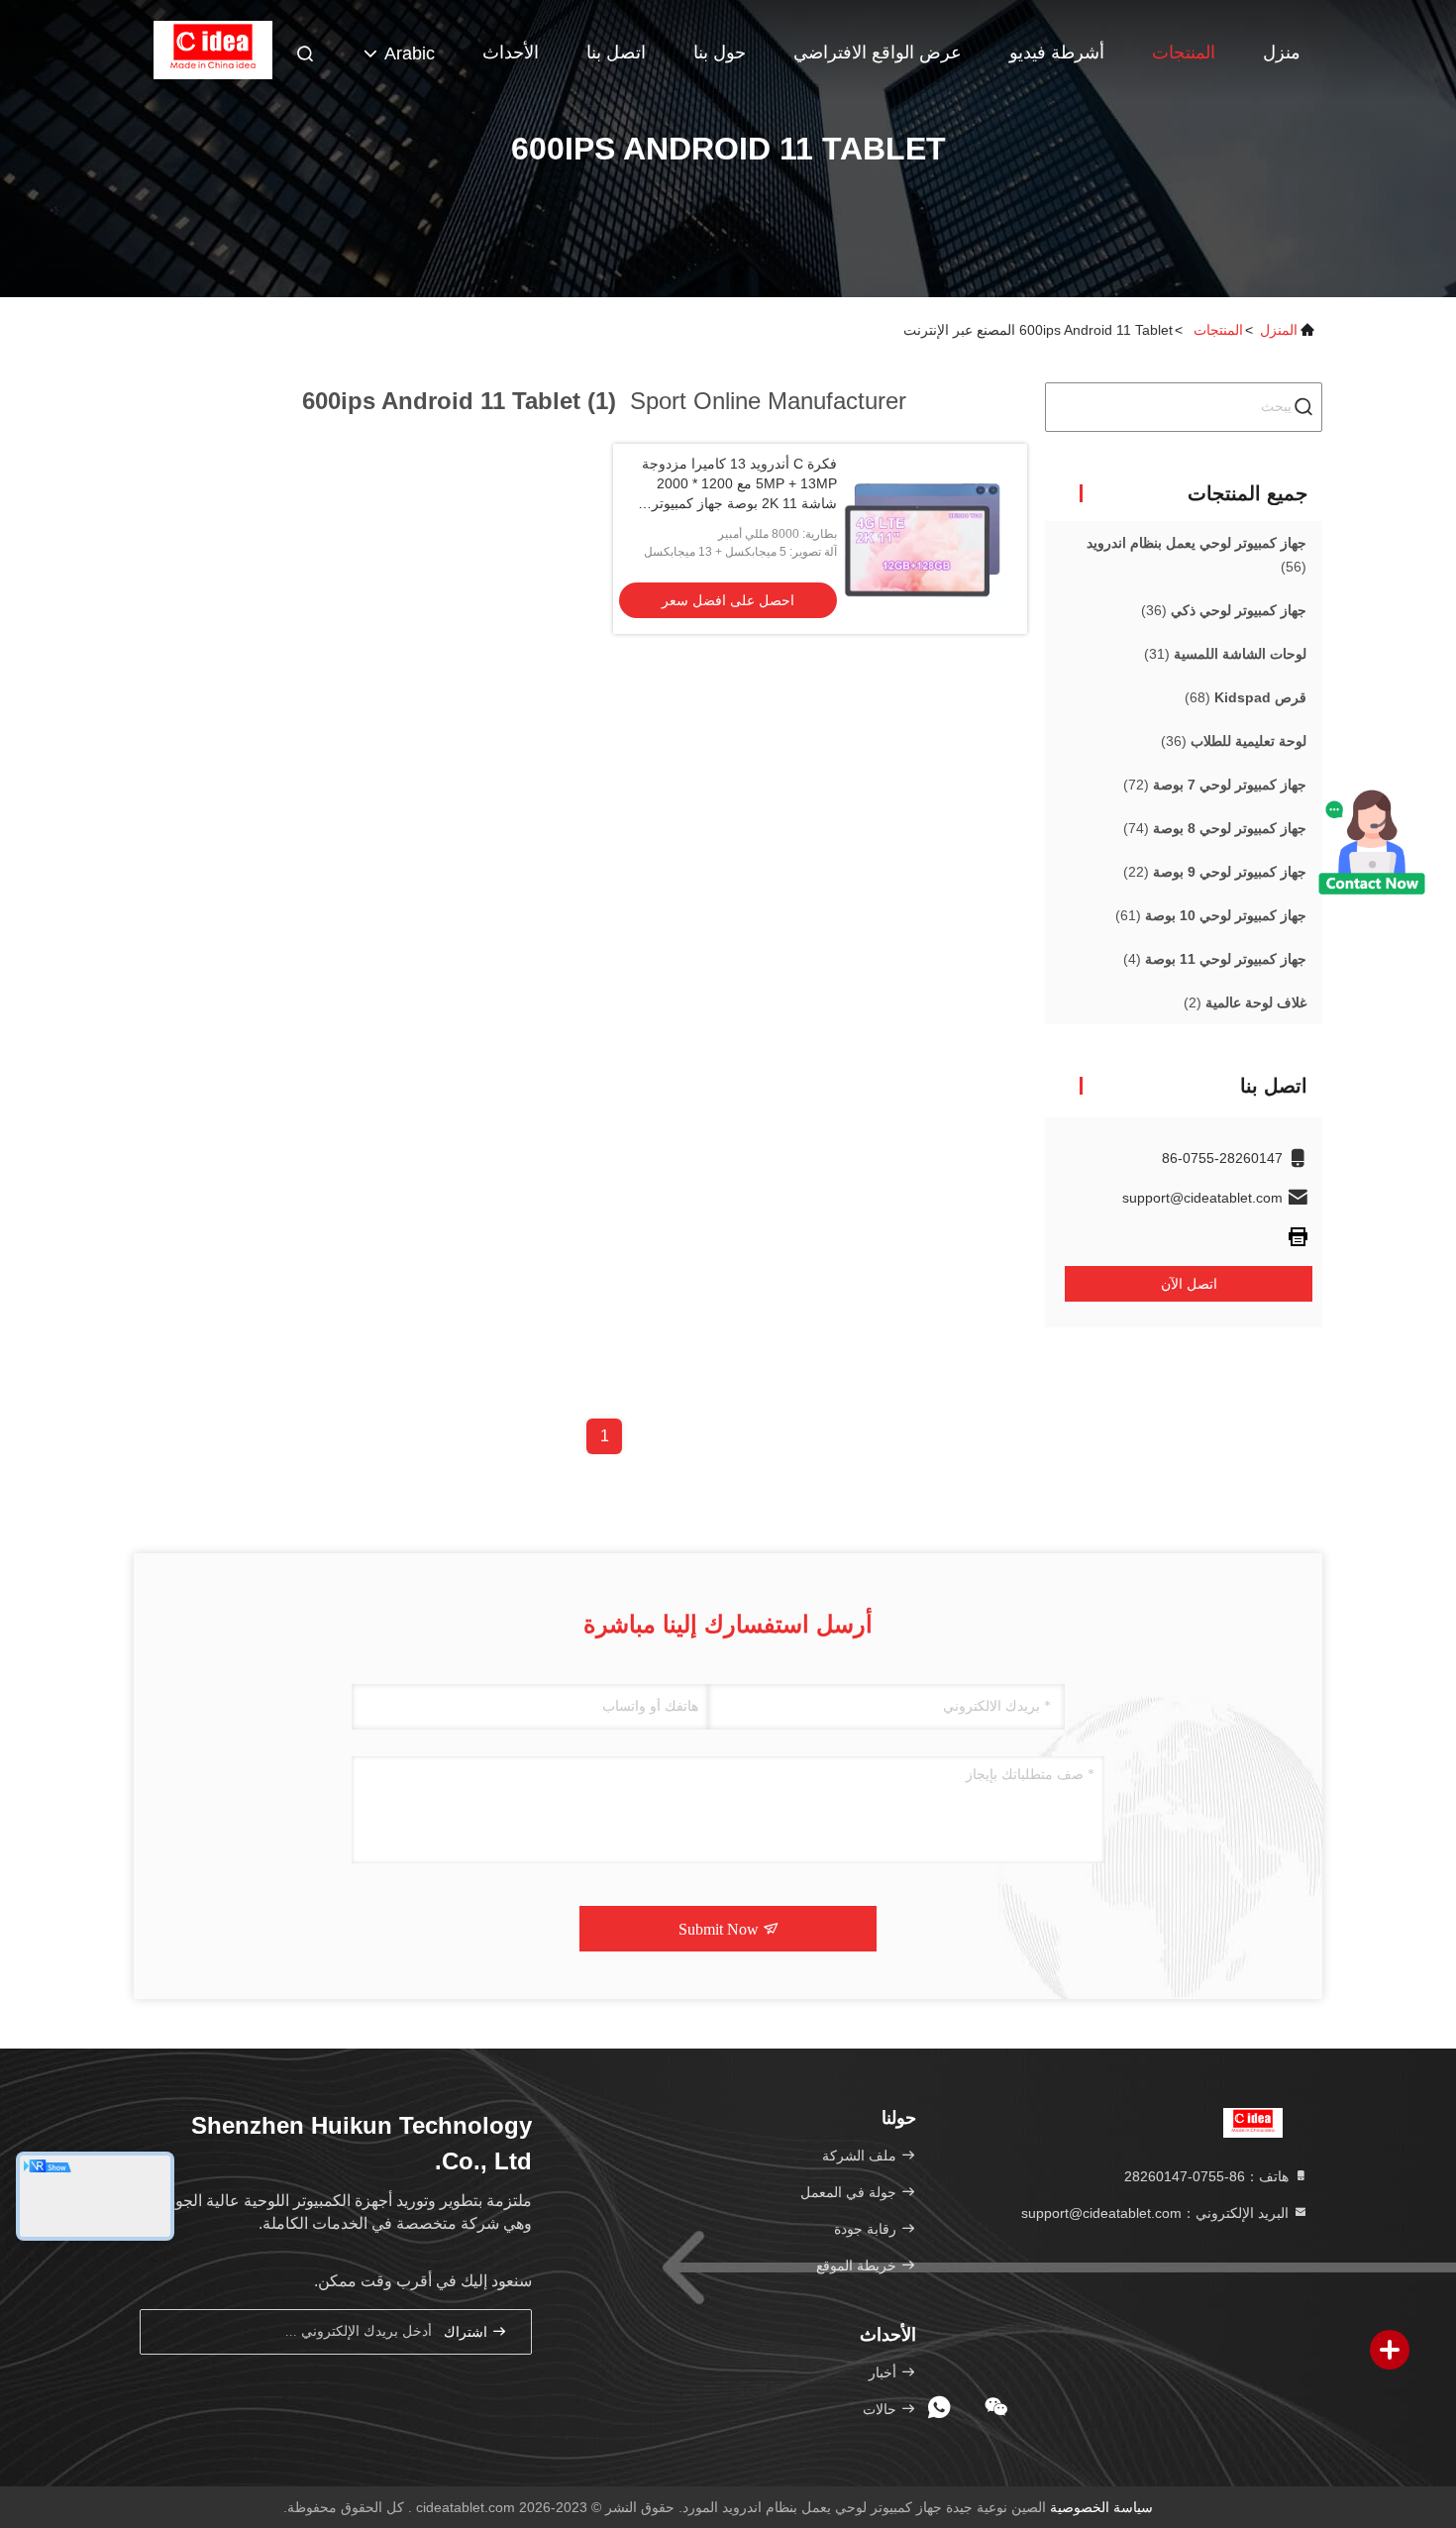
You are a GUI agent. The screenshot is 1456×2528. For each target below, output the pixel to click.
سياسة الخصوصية (1101, 2507)
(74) (1215, 828)
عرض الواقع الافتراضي (878, 53)
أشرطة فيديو (1057, 53)
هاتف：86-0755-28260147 (1208, 2176)
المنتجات (1184, 53)
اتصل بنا (616, 53)
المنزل (1279, 330)
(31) (1225, 654)
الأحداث (511, 53)
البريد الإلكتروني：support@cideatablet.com (1157, 2213)
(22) (1215, 872)
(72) (1215, 785)
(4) (1215, 959)
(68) (1246, 697)
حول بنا (720, 53)
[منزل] (213, 50)
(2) (1245, 1002)
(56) (1196, 555)
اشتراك (468, 2332)
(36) (1224, 610)
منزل (1282, 53)
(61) (1211, 915)
